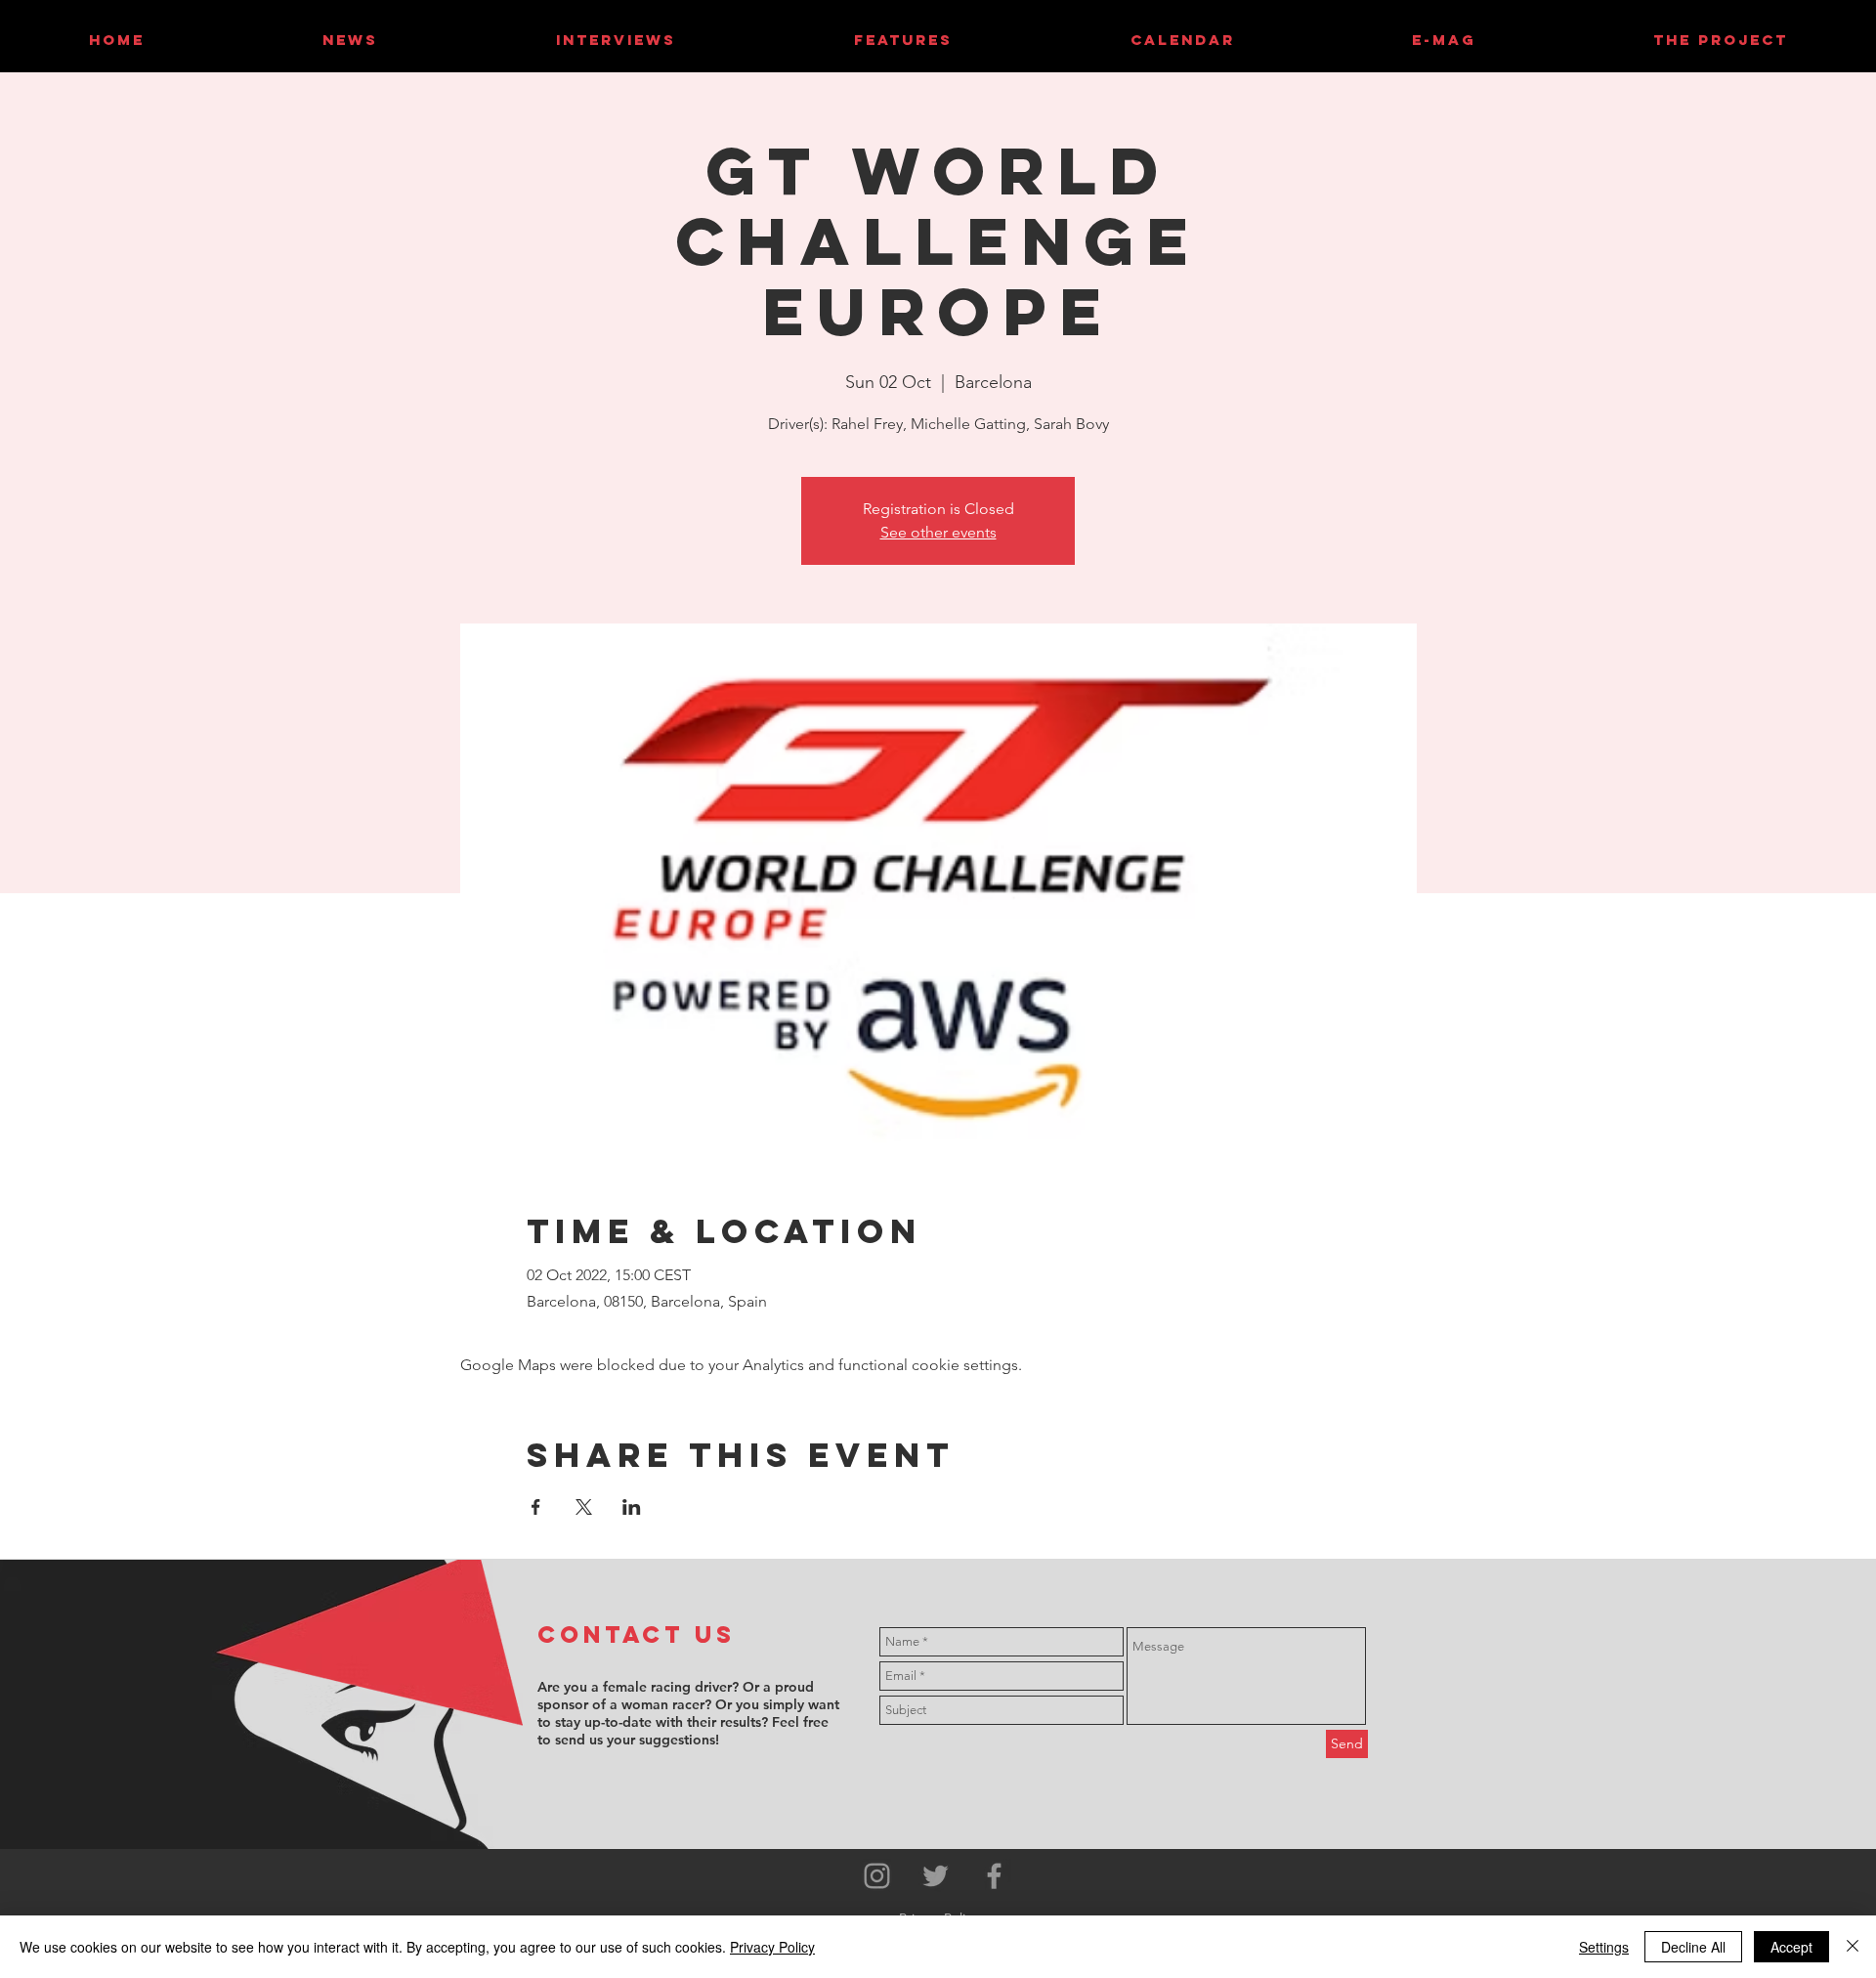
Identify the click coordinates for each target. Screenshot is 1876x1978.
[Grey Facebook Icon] (994, 1876)
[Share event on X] (584, 1507)
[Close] (1853, 1947)
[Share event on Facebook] (536, 1507)
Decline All (1693, 1947)
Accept (1791, 1947)
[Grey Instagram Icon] (877, 1876)
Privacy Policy (772, 1947)
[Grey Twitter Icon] (936, 1876)
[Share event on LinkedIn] (632, 1507)
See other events (938, 532)
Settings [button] (1604, 1947)
